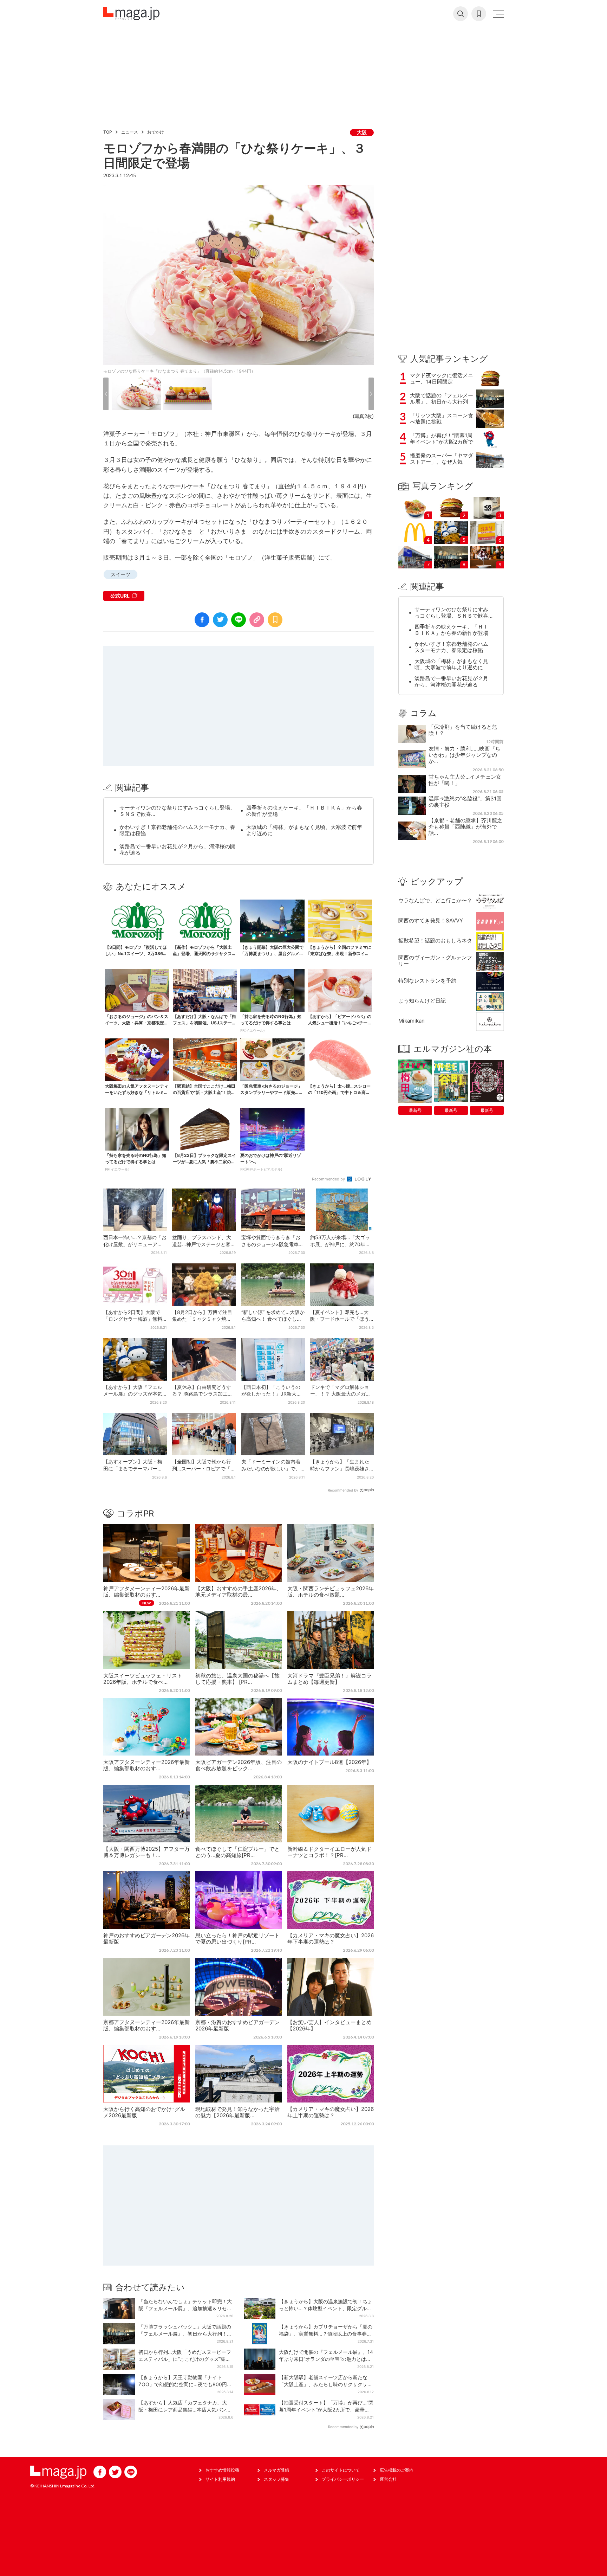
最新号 (415, 1110)
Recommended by (329, 1179)
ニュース (130, 132)
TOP (108, 132)
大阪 (362, 132)
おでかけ (156, 132)
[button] (106, 394)
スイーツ (120, 574)
